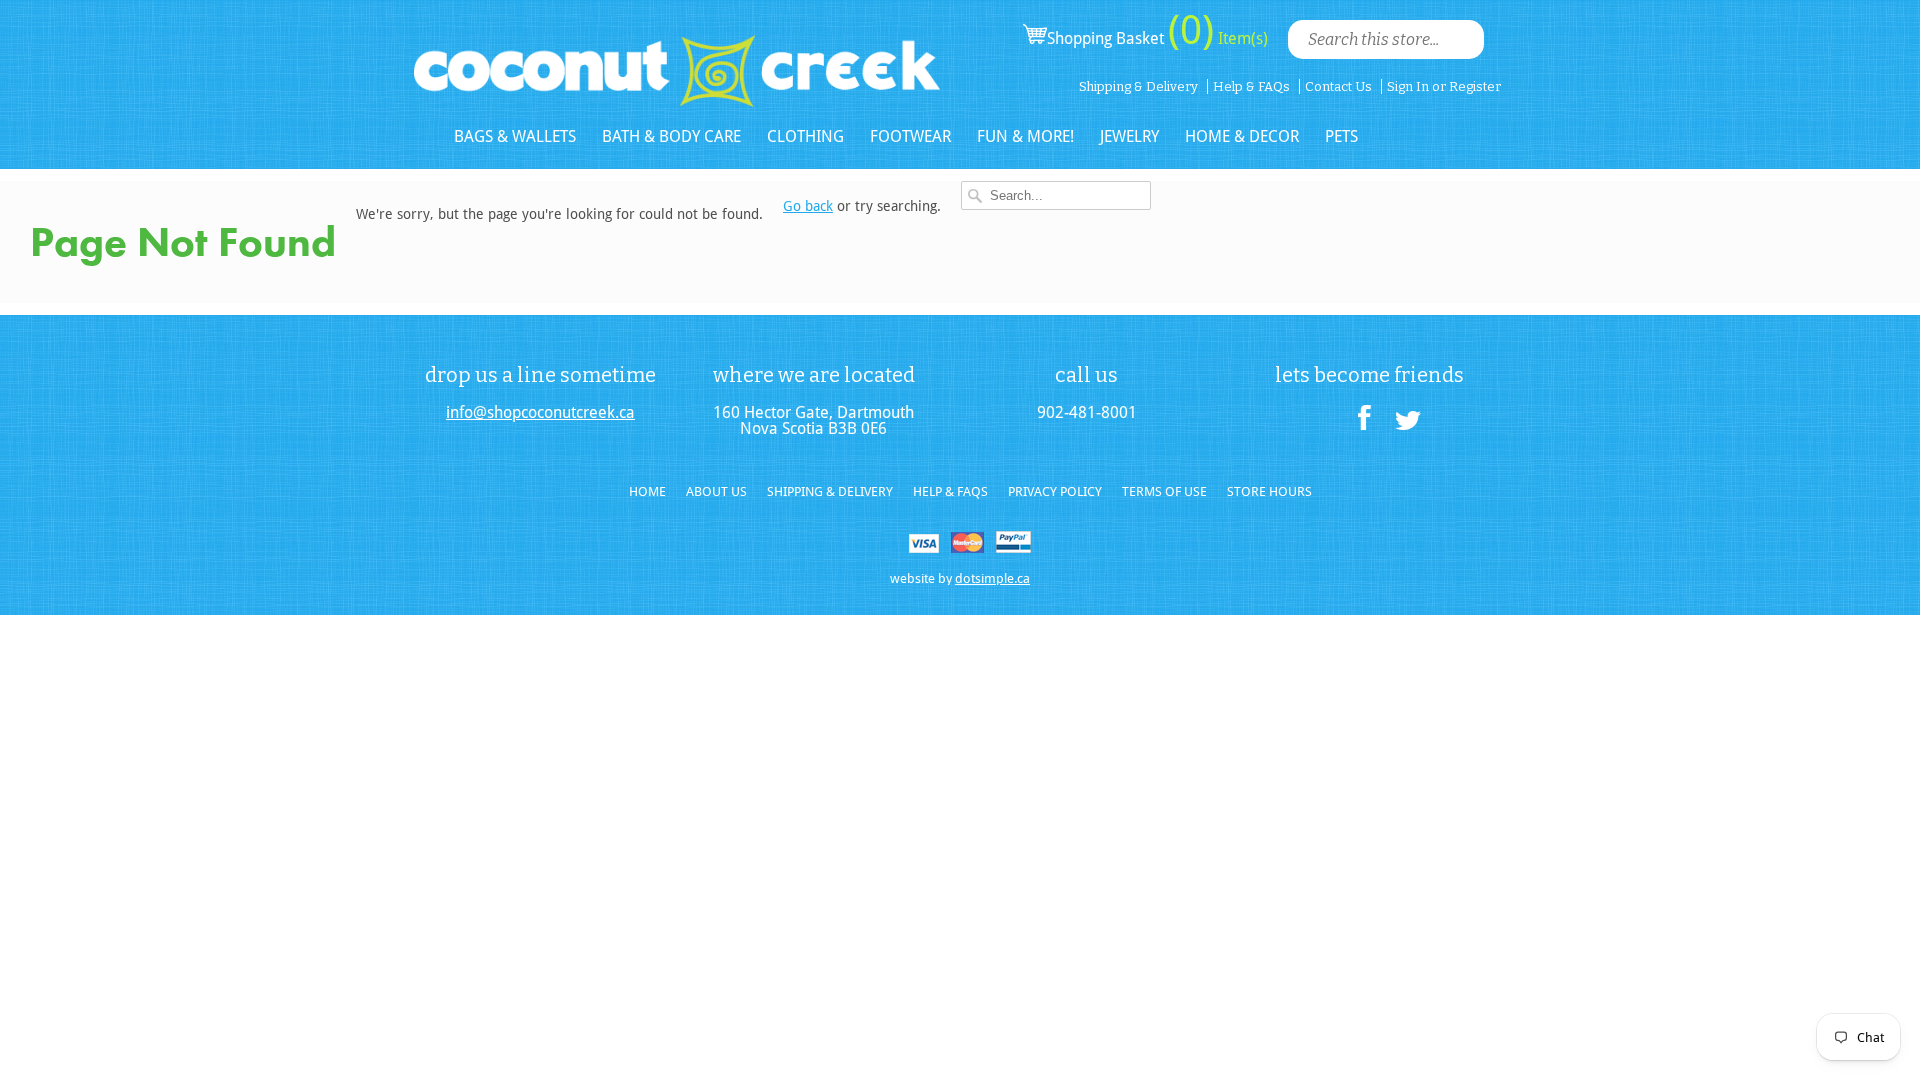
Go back (808, 206)
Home (647, 491)
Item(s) (1241, 38)
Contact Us (1338, 86)
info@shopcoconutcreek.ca (540, 413)
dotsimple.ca (992, 578)
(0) (1191, 30)
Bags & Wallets (515, 136)
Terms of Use (1164, 491)
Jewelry (1129, 136)
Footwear (910, 136)
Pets (1341, 136)
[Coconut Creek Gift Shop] (677, 54)
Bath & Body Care (671, 136)
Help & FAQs (1251, 86)
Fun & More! (1025, 136)
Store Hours (1269, 491)
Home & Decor (1242, 136)
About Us (716, 491)
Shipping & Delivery (1138, 86)
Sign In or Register (1444, 86)
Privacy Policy (1055, 491)
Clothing (805, 136)
